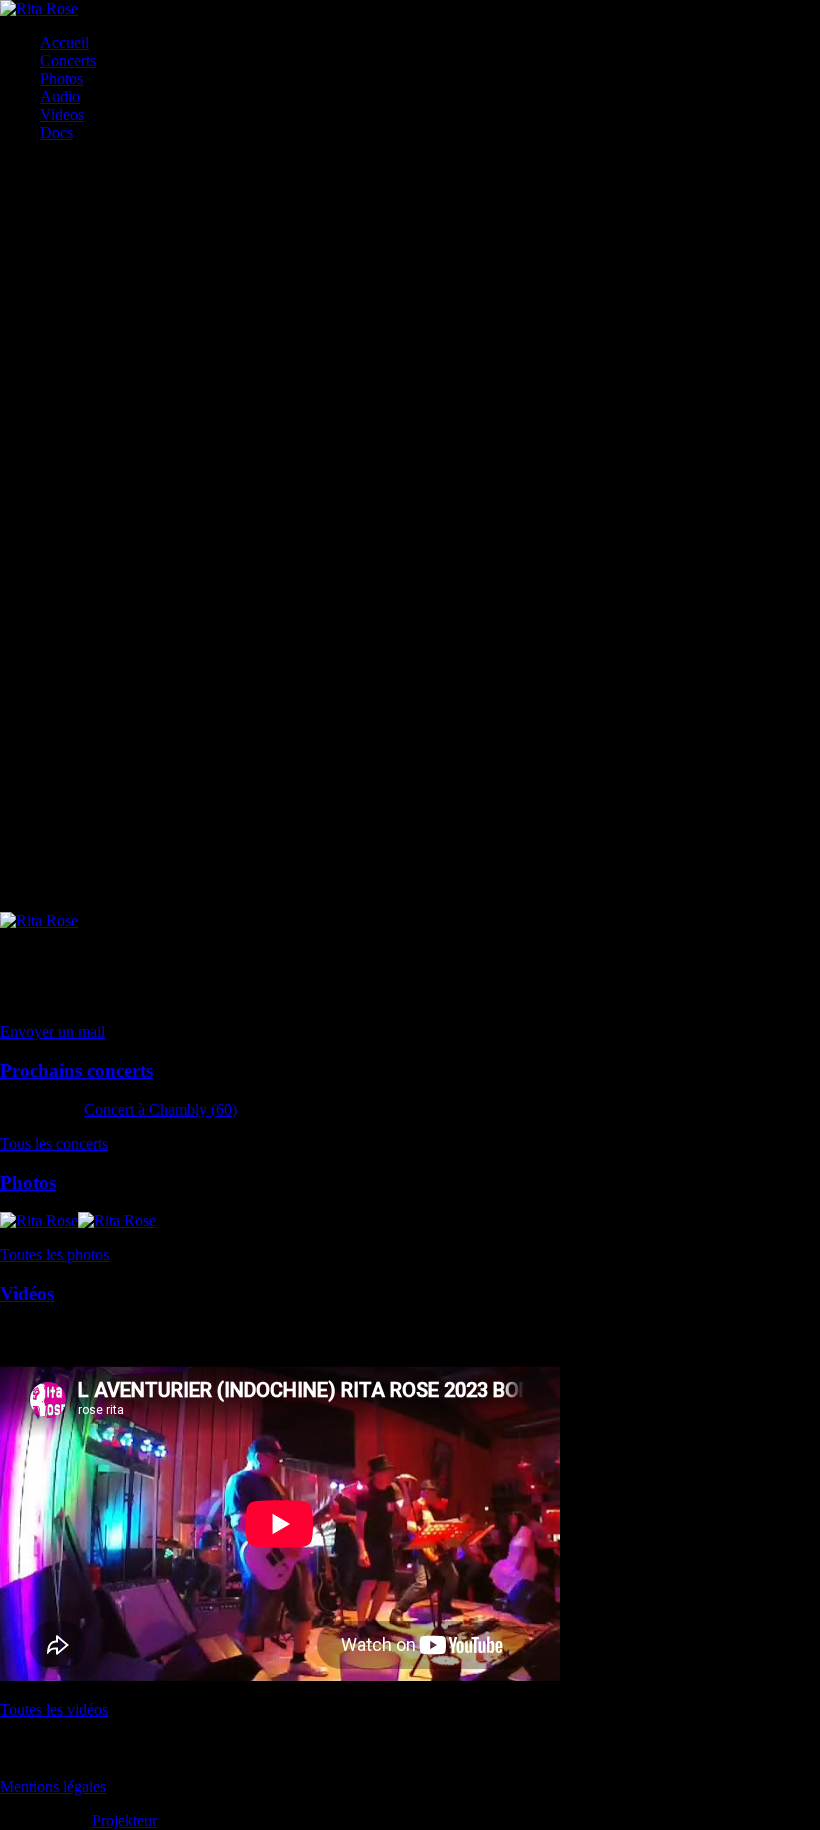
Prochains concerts (76, 1070)
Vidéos (27, 1293)
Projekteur (124, 1820)
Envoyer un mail (52, 1031)
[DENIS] (6, 166)
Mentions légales (53, 1786)
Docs (56, 132)
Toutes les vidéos (54, 1709)
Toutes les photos (54, 1254)
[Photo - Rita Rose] (18, 166)
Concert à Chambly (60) (160, 1109)
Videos (62, 114)
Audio (60, 96)
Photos (61, 78)
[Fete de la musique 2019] (66, 166)
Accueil (64, 42)
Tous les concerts (54, 1143)
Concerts (68, 60)
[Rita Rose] (39, 8)
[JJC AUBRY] (39, 1220)
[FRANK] (30, 166)
